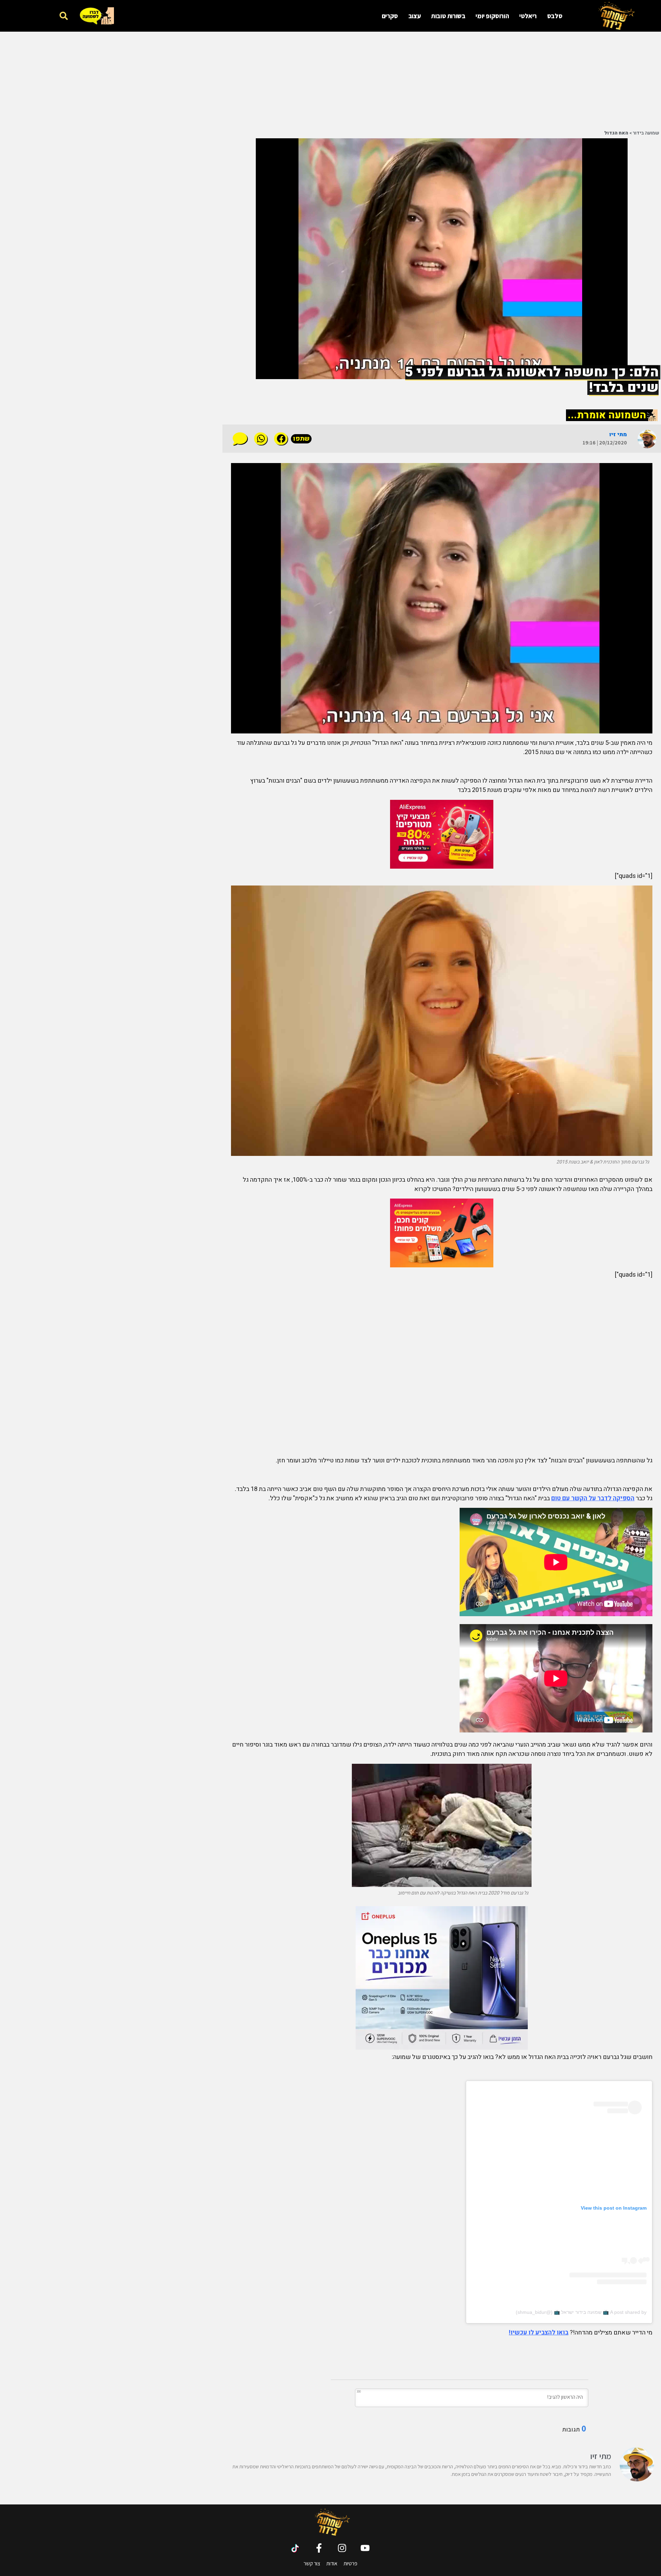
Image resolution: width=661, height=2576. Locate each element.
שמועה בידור (646, 133)
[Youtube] (365, 2548)
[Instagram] (342, 2548)
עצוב (415, 16)
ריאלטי (528, 16)
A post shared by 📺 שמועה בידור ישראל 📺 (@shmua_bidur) (581, 2312)
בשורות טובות (448, 16)
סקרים (390, 16)
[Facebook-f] (319, 2548)
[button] (64, 16)
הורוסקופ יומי (492, 16)
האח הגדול (616, 133)
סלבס (555, 16)
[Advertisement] (484, 80)
